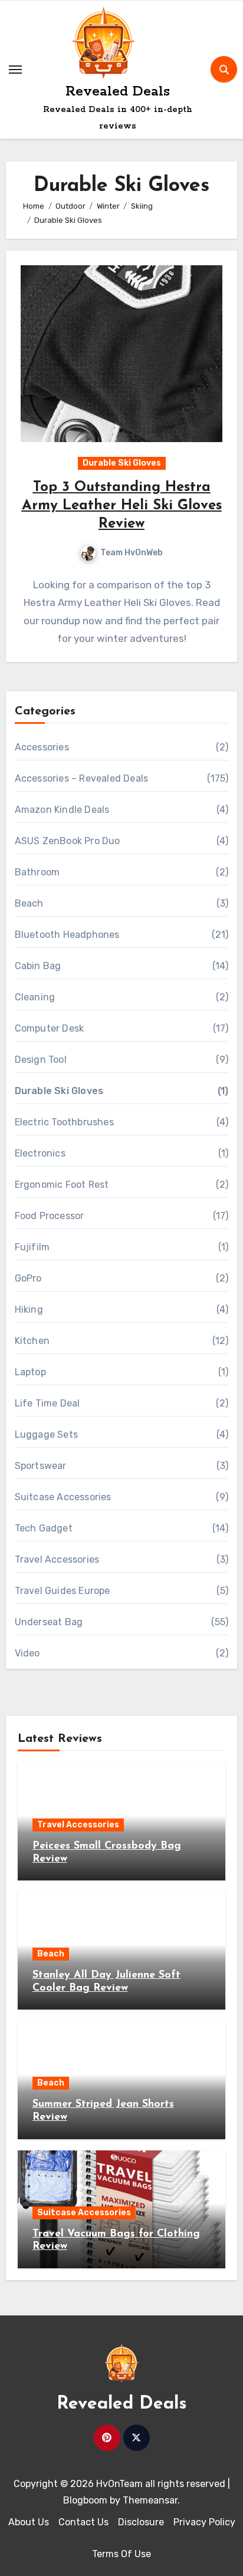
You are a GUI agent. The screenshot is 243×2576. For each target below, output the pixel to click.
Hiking (29, 1310)
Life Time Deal (47, 1403)
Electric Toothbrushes (64, 1122)
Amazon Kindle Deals (62, 810)
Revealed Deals (118, 92)
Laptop (30, 1372)
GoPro (28, 1278)
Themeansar (150, 2500)
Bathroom (37, 872)
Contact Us (83, 2522)
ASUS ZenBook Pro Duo (68, 841)
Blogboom (85, 2500)
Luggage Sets (46, 1434)
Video (27, 1653)
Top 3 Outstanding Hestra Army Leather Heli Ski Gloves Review (122, 506)
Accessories (42, 747)
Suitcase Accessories (63, 1497)
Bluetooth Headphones (67, 935)
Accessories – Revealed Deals (82, 778)
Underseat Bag (49, 1622)
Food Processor (50, 1216)
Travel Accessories (57, 1559)
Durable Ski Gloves (122, 463)
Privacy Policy (204, 2522)
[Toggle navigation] (15, 70)
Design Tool (41, 1060)
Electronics (40, 1153)
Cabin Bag (38, 966)
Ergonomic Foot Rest (62, 1185)
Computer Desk (50, 1028)
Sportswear (41, 1466)
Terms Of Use (121, 2554)
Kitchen (32, 1341)
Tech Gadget (44, 1528)
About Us (29, 2522)
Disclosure (141, 2522)
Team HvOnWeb (132, 553)
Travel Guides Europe (63, 1591)
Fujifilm (32, 1247)
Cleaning (35, 997)
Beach (29, 903)
